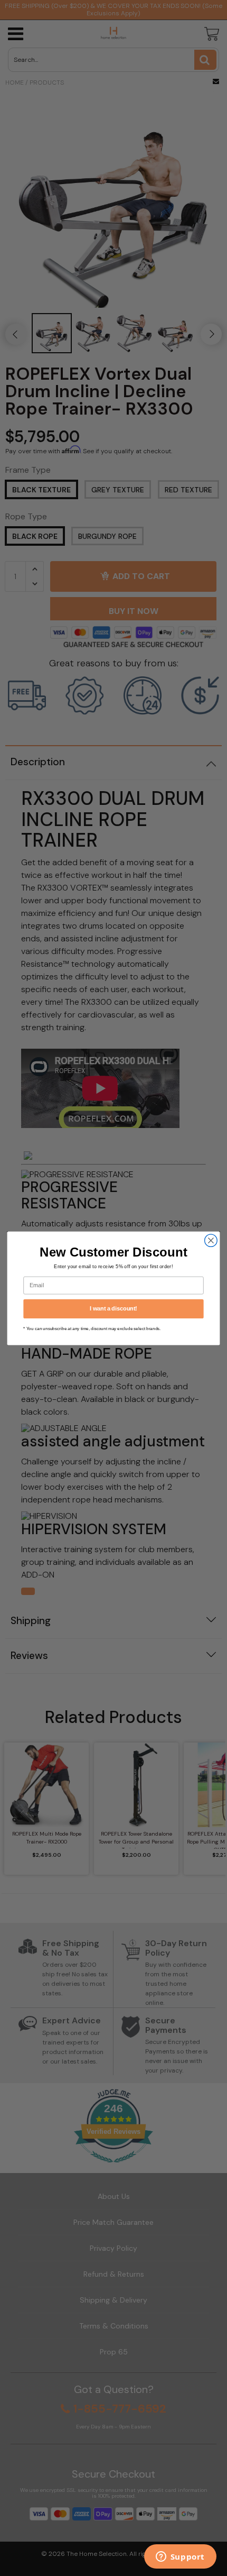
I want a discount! (113, 1308)
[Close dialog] (211, 1240)
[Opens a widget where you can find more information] (180, 2557)
